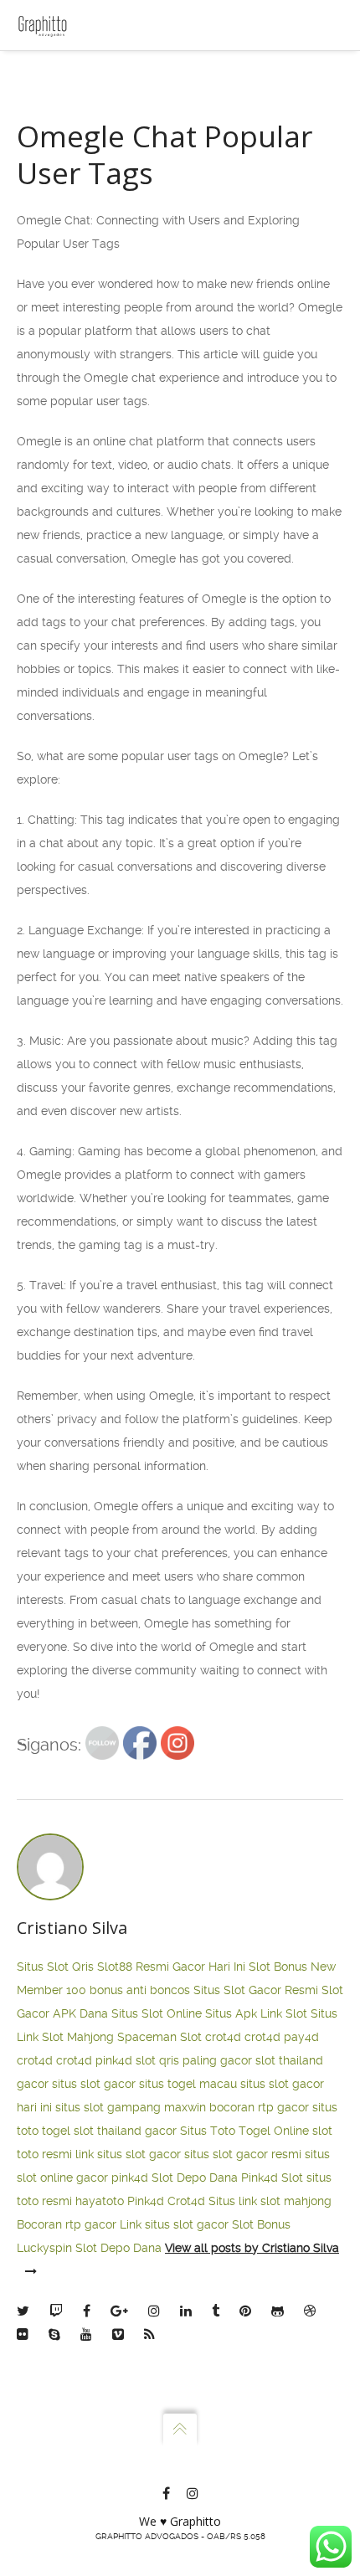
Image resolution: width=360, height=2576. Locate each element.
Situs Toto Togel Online (244, 2131)
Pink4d (146, 2201)
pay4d (301, 2037)
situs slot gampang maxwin (131, 2107)
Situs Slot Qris (55, 1967)
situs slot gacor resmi (243, 2154)
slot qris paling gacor (194, 2060)
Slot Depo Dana (195, 2178)
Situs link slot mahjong (270, 2201)
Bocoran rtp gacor (67, 2224)
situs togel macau (188, 2084)
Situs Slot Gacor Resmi (256, 1990)
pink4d (114, 2060)
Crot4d (186, 2201)
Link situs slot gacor (174, 2224)
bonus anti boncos (140, 1990)
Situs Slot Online (157, 2013)
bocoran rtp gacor (259, 2107)
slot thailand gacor (125, 2131)
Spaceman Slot (159, 2037)
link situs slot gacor (128, 2154)
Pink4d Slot (272, 2178)
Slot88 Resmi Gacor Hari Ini (171, 1967)
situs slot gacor (94, 2084)
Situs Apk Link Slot (256, 2013)
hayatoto (100, 2201)
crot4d (223, 2037)
